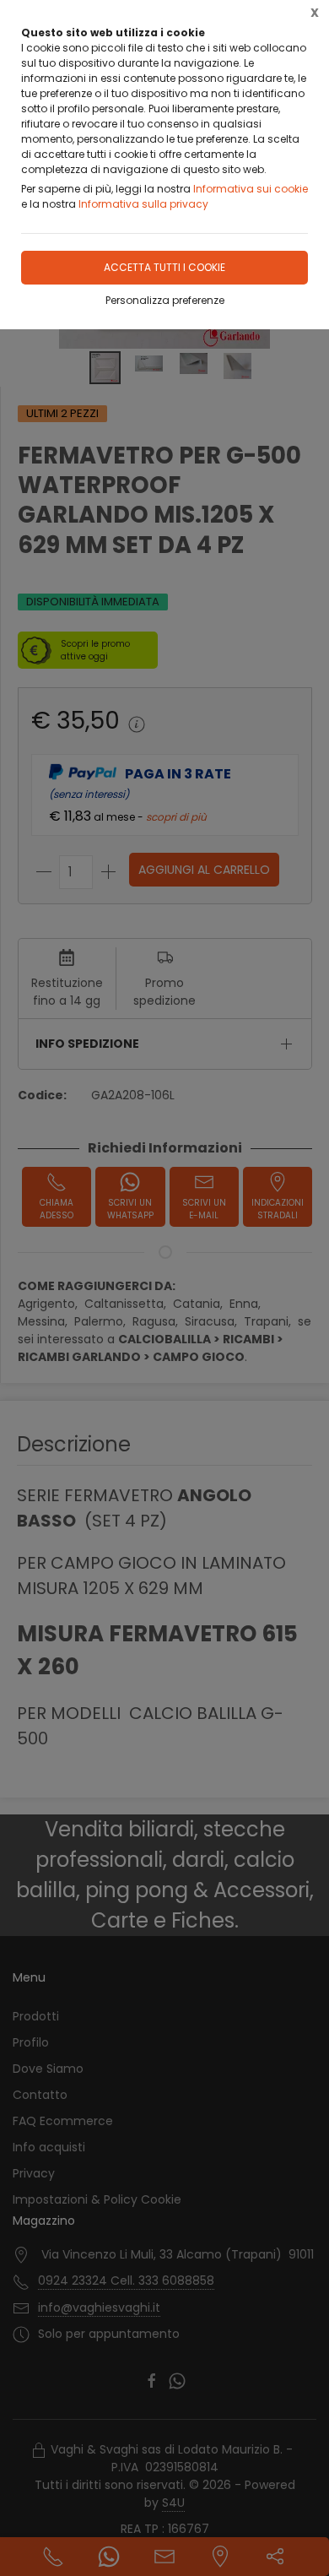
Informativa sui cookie (251, 189)
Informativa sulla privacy (143, 204)
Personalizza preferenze (165, 300)
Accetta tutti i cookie (164, 267)
